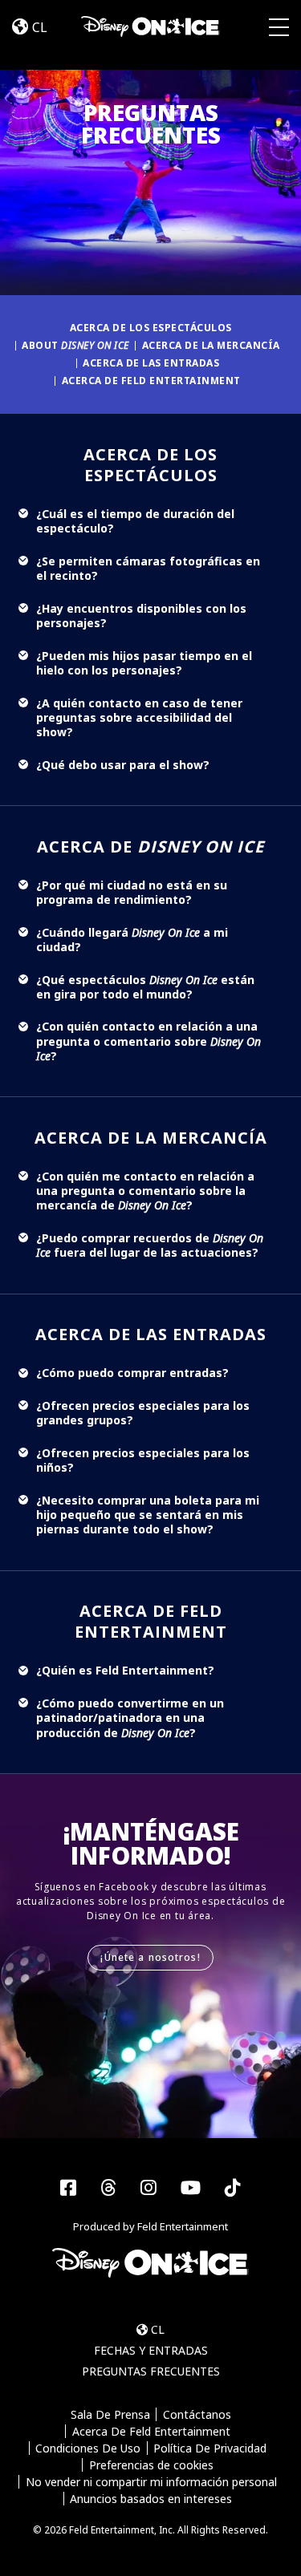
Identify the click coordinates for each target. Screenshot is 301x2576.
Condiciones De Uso (88, 2448)
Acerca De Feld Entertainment (151, 2431)
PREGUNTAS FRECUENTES (151, 2371)
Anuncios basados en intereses (151, 2499)
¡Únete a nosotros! (150, 1957)
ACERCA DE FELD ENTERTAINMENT (151, 381)
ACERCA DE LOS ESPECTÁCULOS (151, 328)
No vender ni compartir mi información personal (151, 2482)
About (75, 345)
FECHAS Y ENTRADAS (151, 2350)
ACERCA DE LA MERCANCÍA (211, 345)
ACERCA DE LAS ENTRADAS (151, 363)
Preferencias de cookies (151, 2465)
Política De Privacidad (210, 2448)
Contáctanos (197, 2414)
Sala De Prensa (110, 2414)
